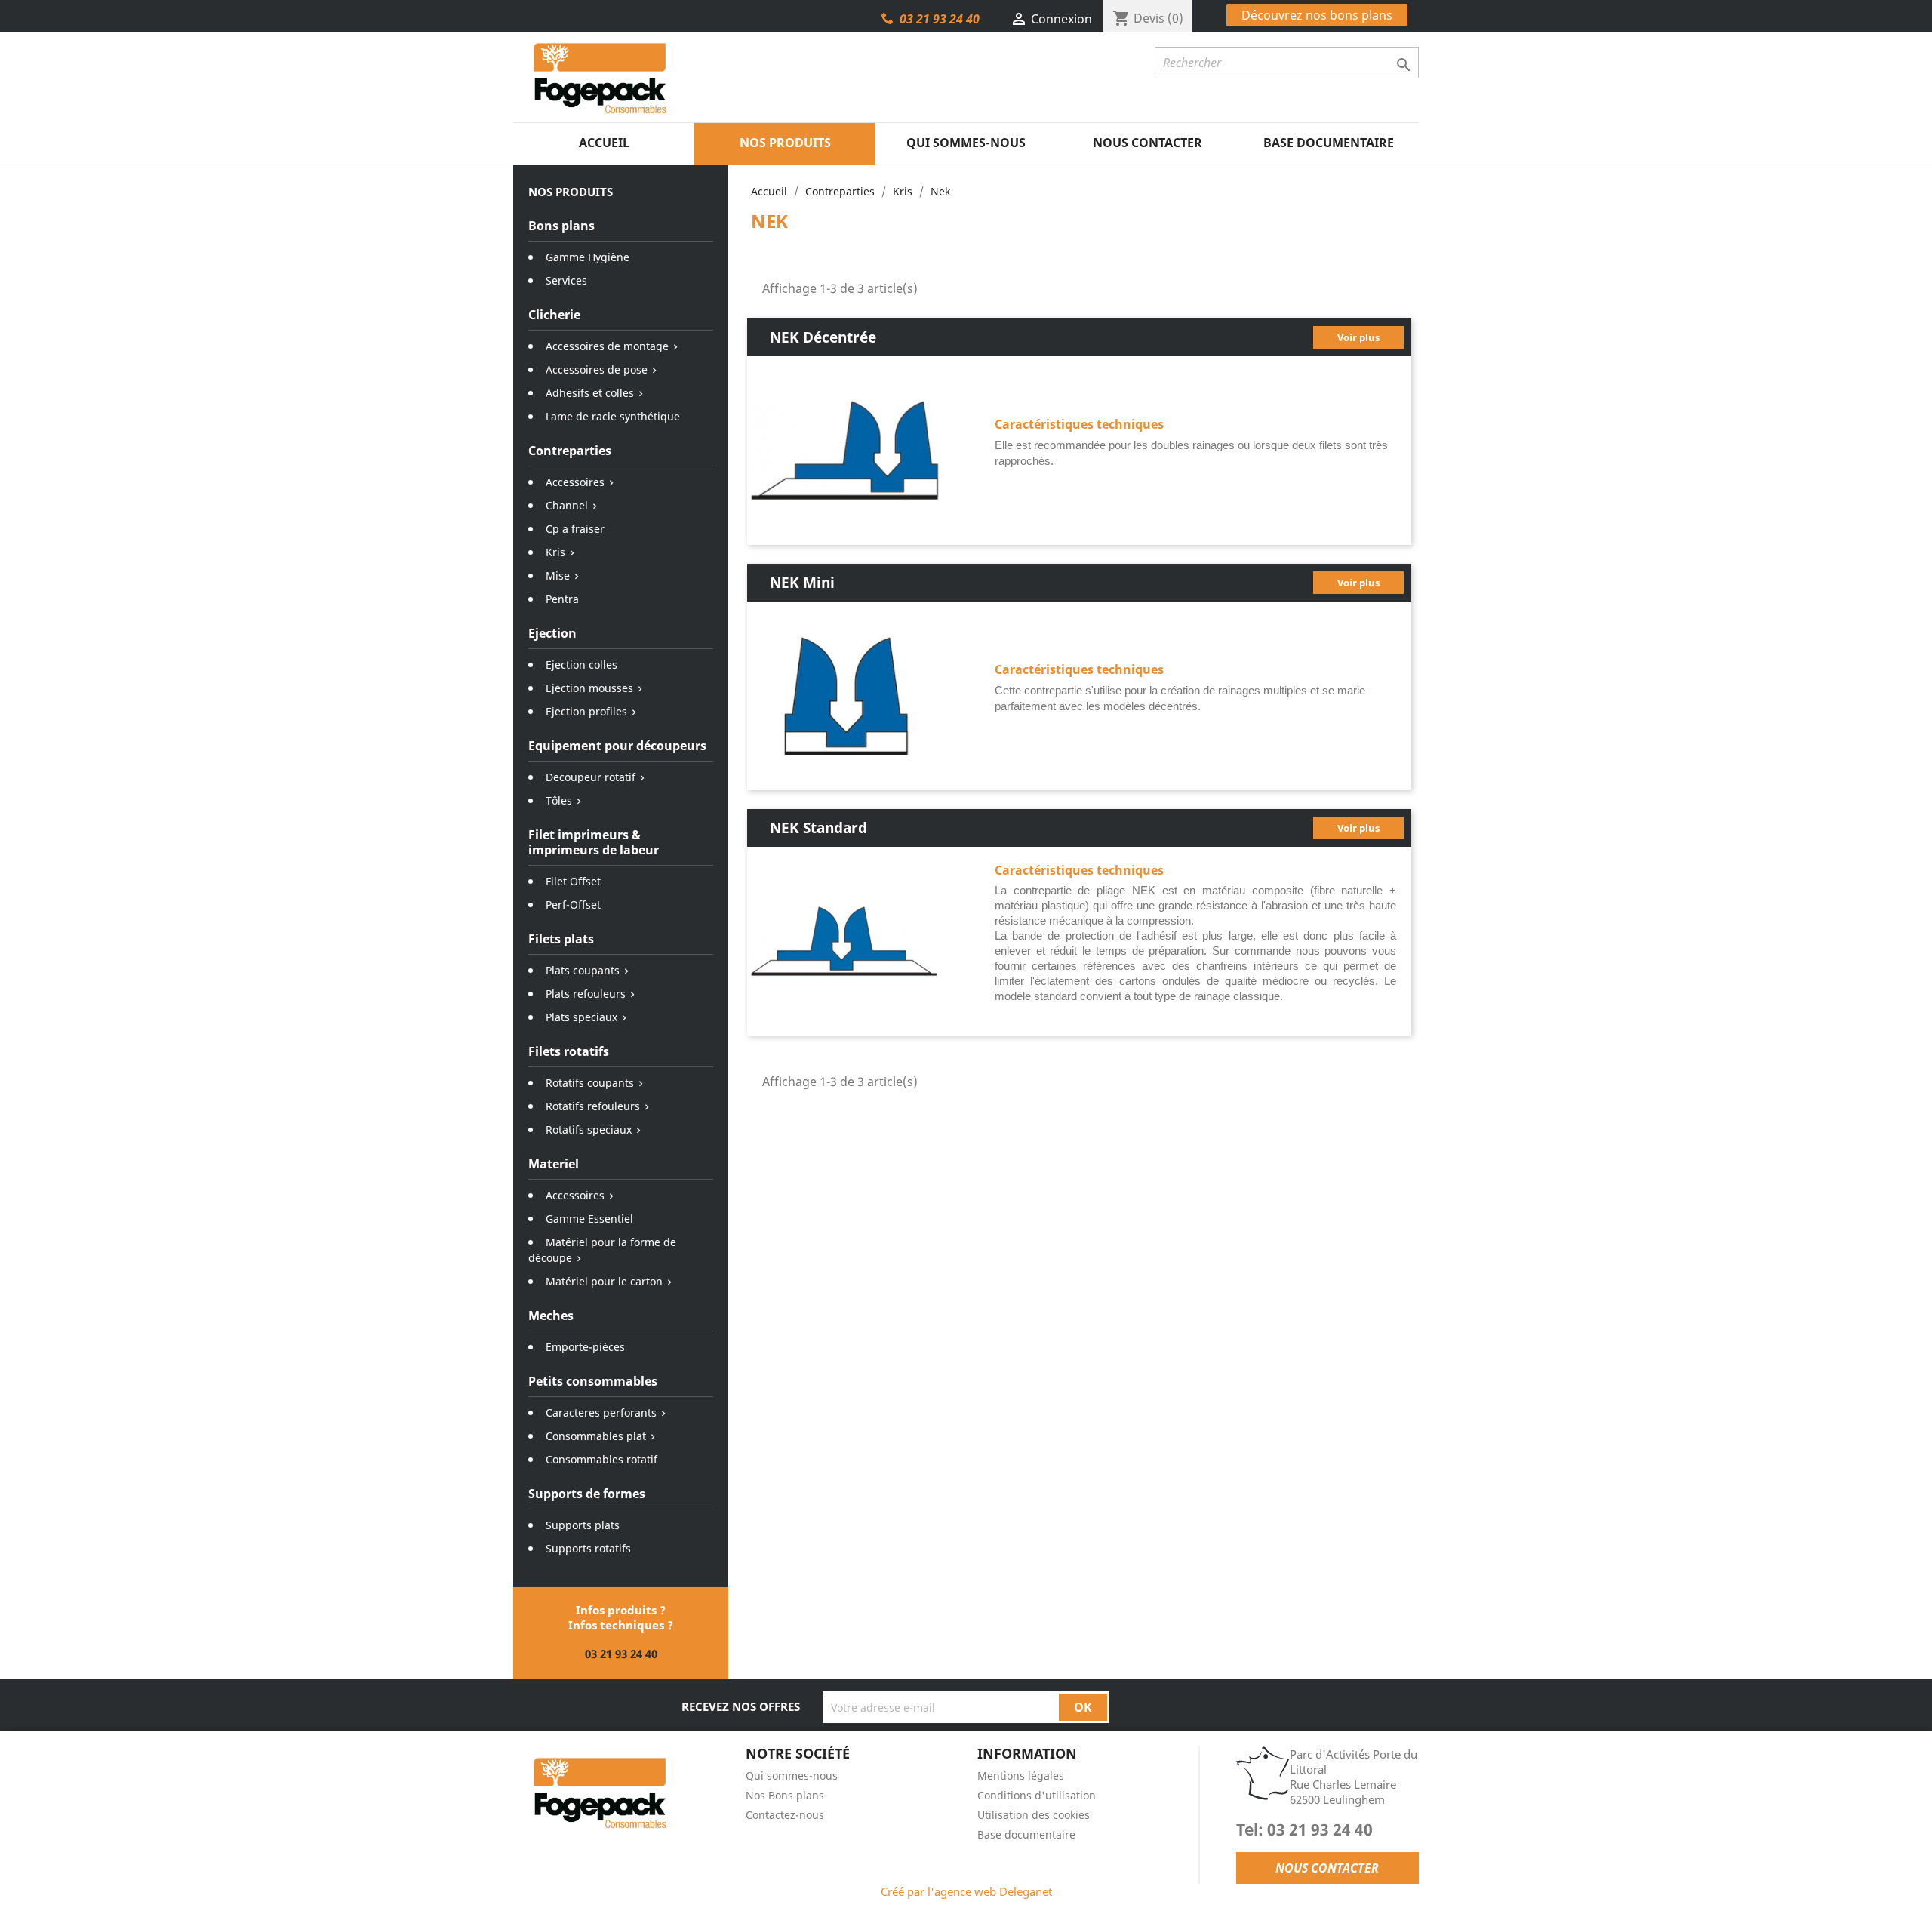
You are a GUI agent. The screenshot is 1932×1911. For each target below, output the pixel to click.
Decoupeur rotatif (591, 777)
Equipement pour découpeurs (617, 746)
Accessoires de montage (607, 346)
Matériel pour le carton (604, 1281)
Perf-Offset (573, 905)
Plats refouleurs (586, 994)
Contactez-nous (785, 1815)
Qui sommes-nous (966, 143)
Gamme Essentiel (589, 1219)
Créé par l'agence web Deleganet (966, 1891)
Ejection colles (581, 665)
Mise (558, 575)
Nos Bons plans (785, 1795)
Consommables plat (596, 1436)
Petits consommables (593, 1381)
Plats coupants (583, 970)
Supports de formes (587, 1494)
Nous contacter (1148, 143)
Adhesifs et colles (590, 393)
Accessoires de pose (597, 369)
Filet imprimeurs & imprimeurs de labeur (594, 842)
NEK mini (802, 582)
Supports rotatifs (588, 1548)
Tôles (559, 800)
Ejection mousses (589, 688)
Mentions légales (1021, 1776)
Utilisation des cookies (1034, 1815)
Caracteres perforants (601, 1412)
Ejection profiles (586, 711)
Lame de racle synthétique (613, 416)
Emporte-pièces (585, 1347)
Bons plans (561, 226)
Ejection (552, 633)
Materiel (554, 1164)
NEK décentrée (823, 337)
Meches (551, 1316)
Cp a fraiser (575, 529)
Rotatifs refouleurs (593, 1106)
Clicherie (554, 315)
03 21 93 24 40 (940, 19)
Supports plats (583, 1525)
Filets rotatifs (569, 1051)
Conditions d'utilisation (1037, 1795)
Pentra (562, 599)
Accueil (604, 143)
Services (566, 280)
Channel (567, 505)
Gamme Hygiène (588, 257)
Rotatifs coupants (590, 1083)
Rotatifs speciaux (589, 1129)
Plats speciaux (581, 1017)
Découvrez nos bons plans (1317, 15)
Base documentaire (1329, 143)
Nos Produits (785, 143)
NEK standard (818, 828)
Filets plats (561, 939)
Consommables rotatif (601, 1459)
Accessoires (575, 482)
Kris (555, 552)
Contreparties (570, 451)
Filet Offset (573, 881)
